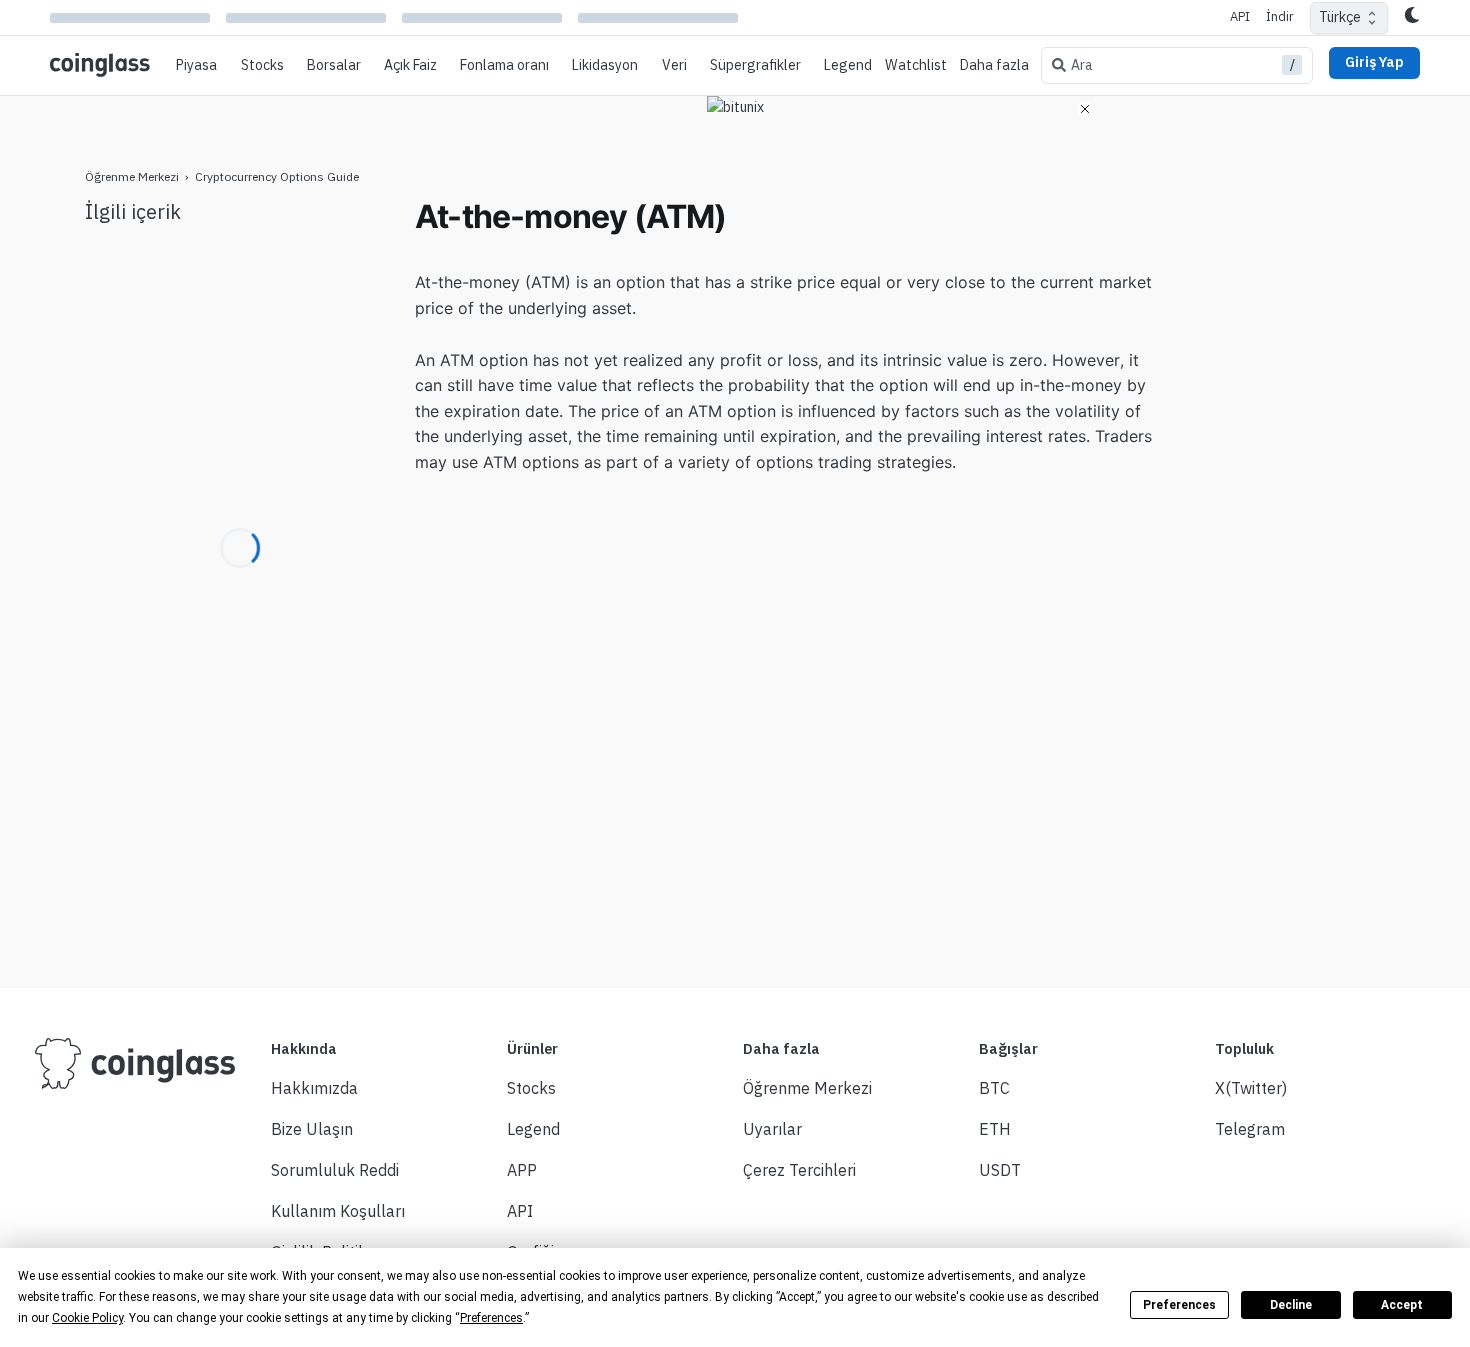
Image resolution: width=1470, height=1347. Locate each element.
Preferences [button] (491, 1318)
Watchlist (916, 65)
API (1240, 16)
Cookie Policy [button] (87, 1318)
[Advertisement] (1285, 496)
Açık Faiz (410, 65)
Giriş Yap (1374, 62)
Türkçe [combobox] (1340, 17)
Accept (1402, 1305)
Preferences (1179, 1305)
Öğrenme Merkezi (132, 176)
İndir (1280, 16)
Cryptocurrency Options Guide (277, 176)
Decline (1291, 1305)
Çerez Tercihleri (799, 1170)
